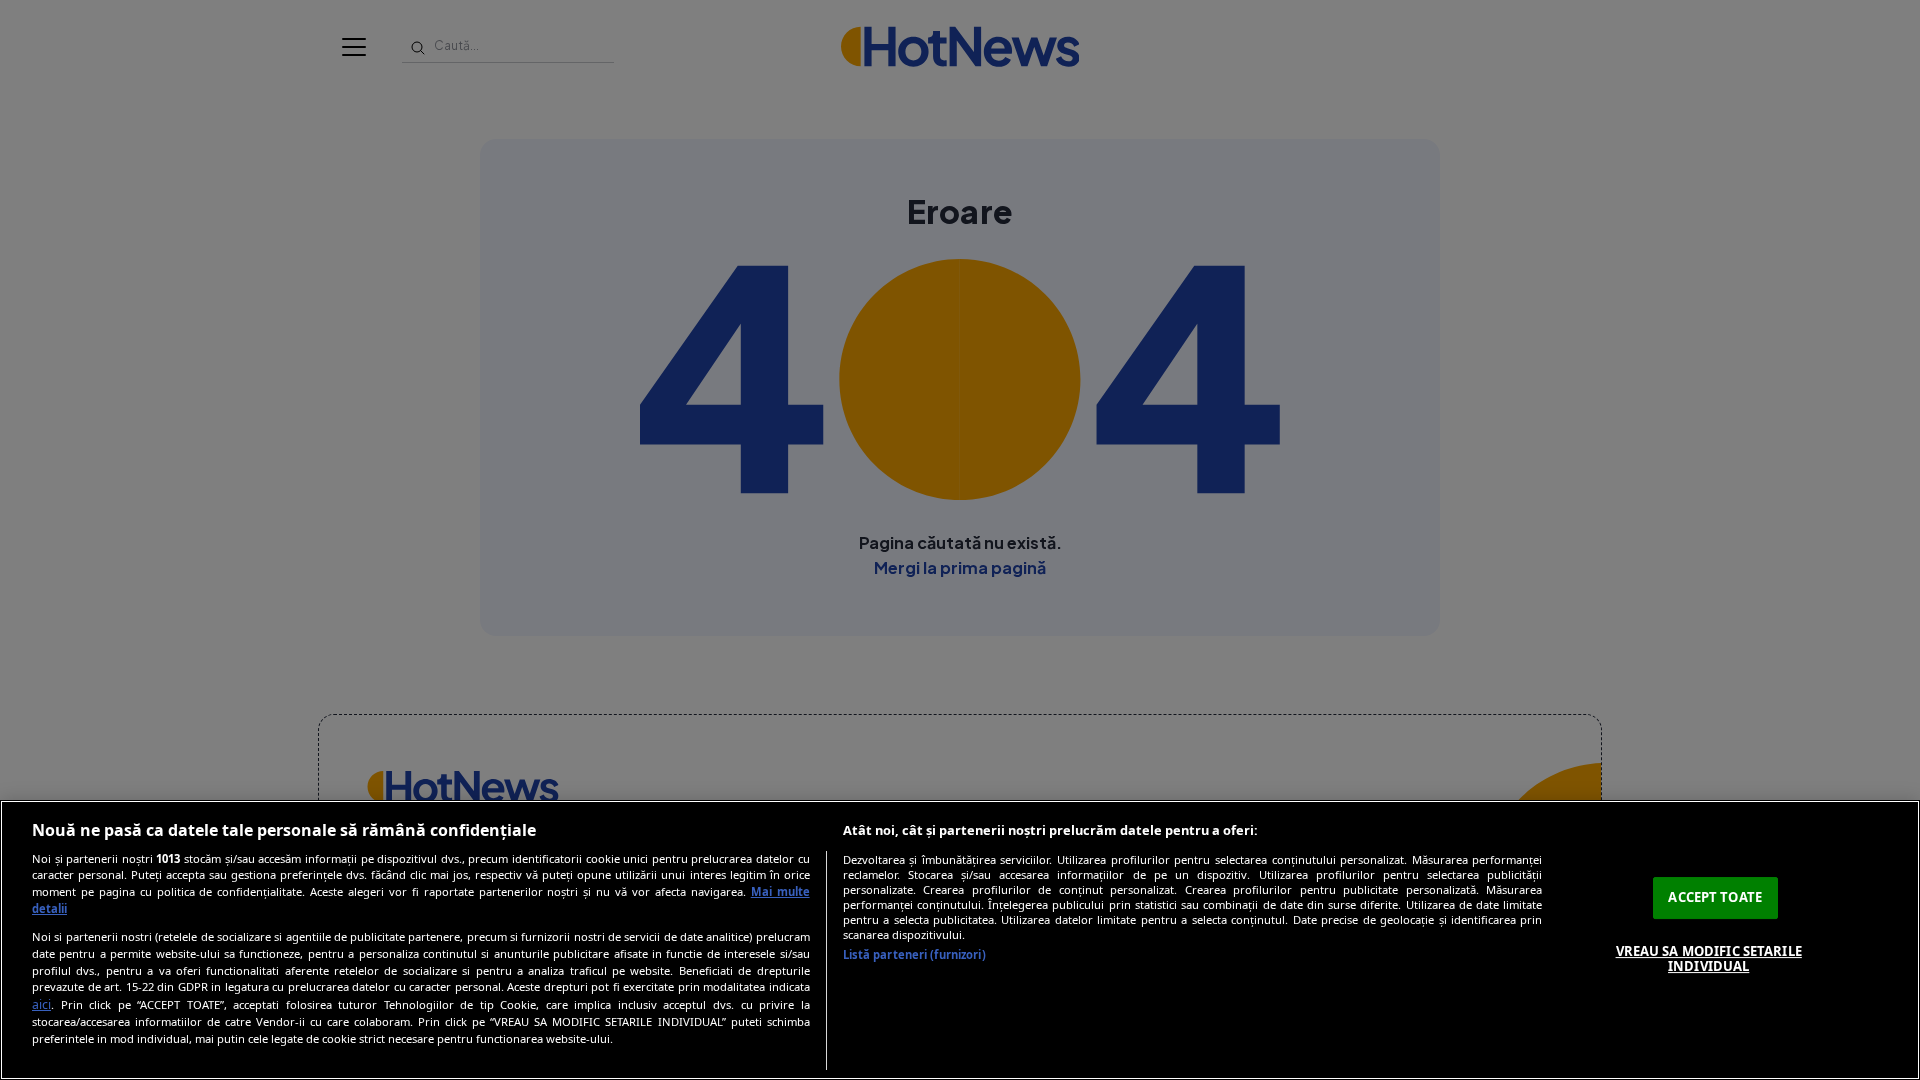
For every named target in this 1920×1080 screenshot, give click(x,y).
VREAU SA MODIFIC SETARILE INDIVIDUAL (1709, 959)
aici (41, 1004)
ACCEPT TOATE (1715, 897)
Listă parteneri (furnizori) (914, 954)
